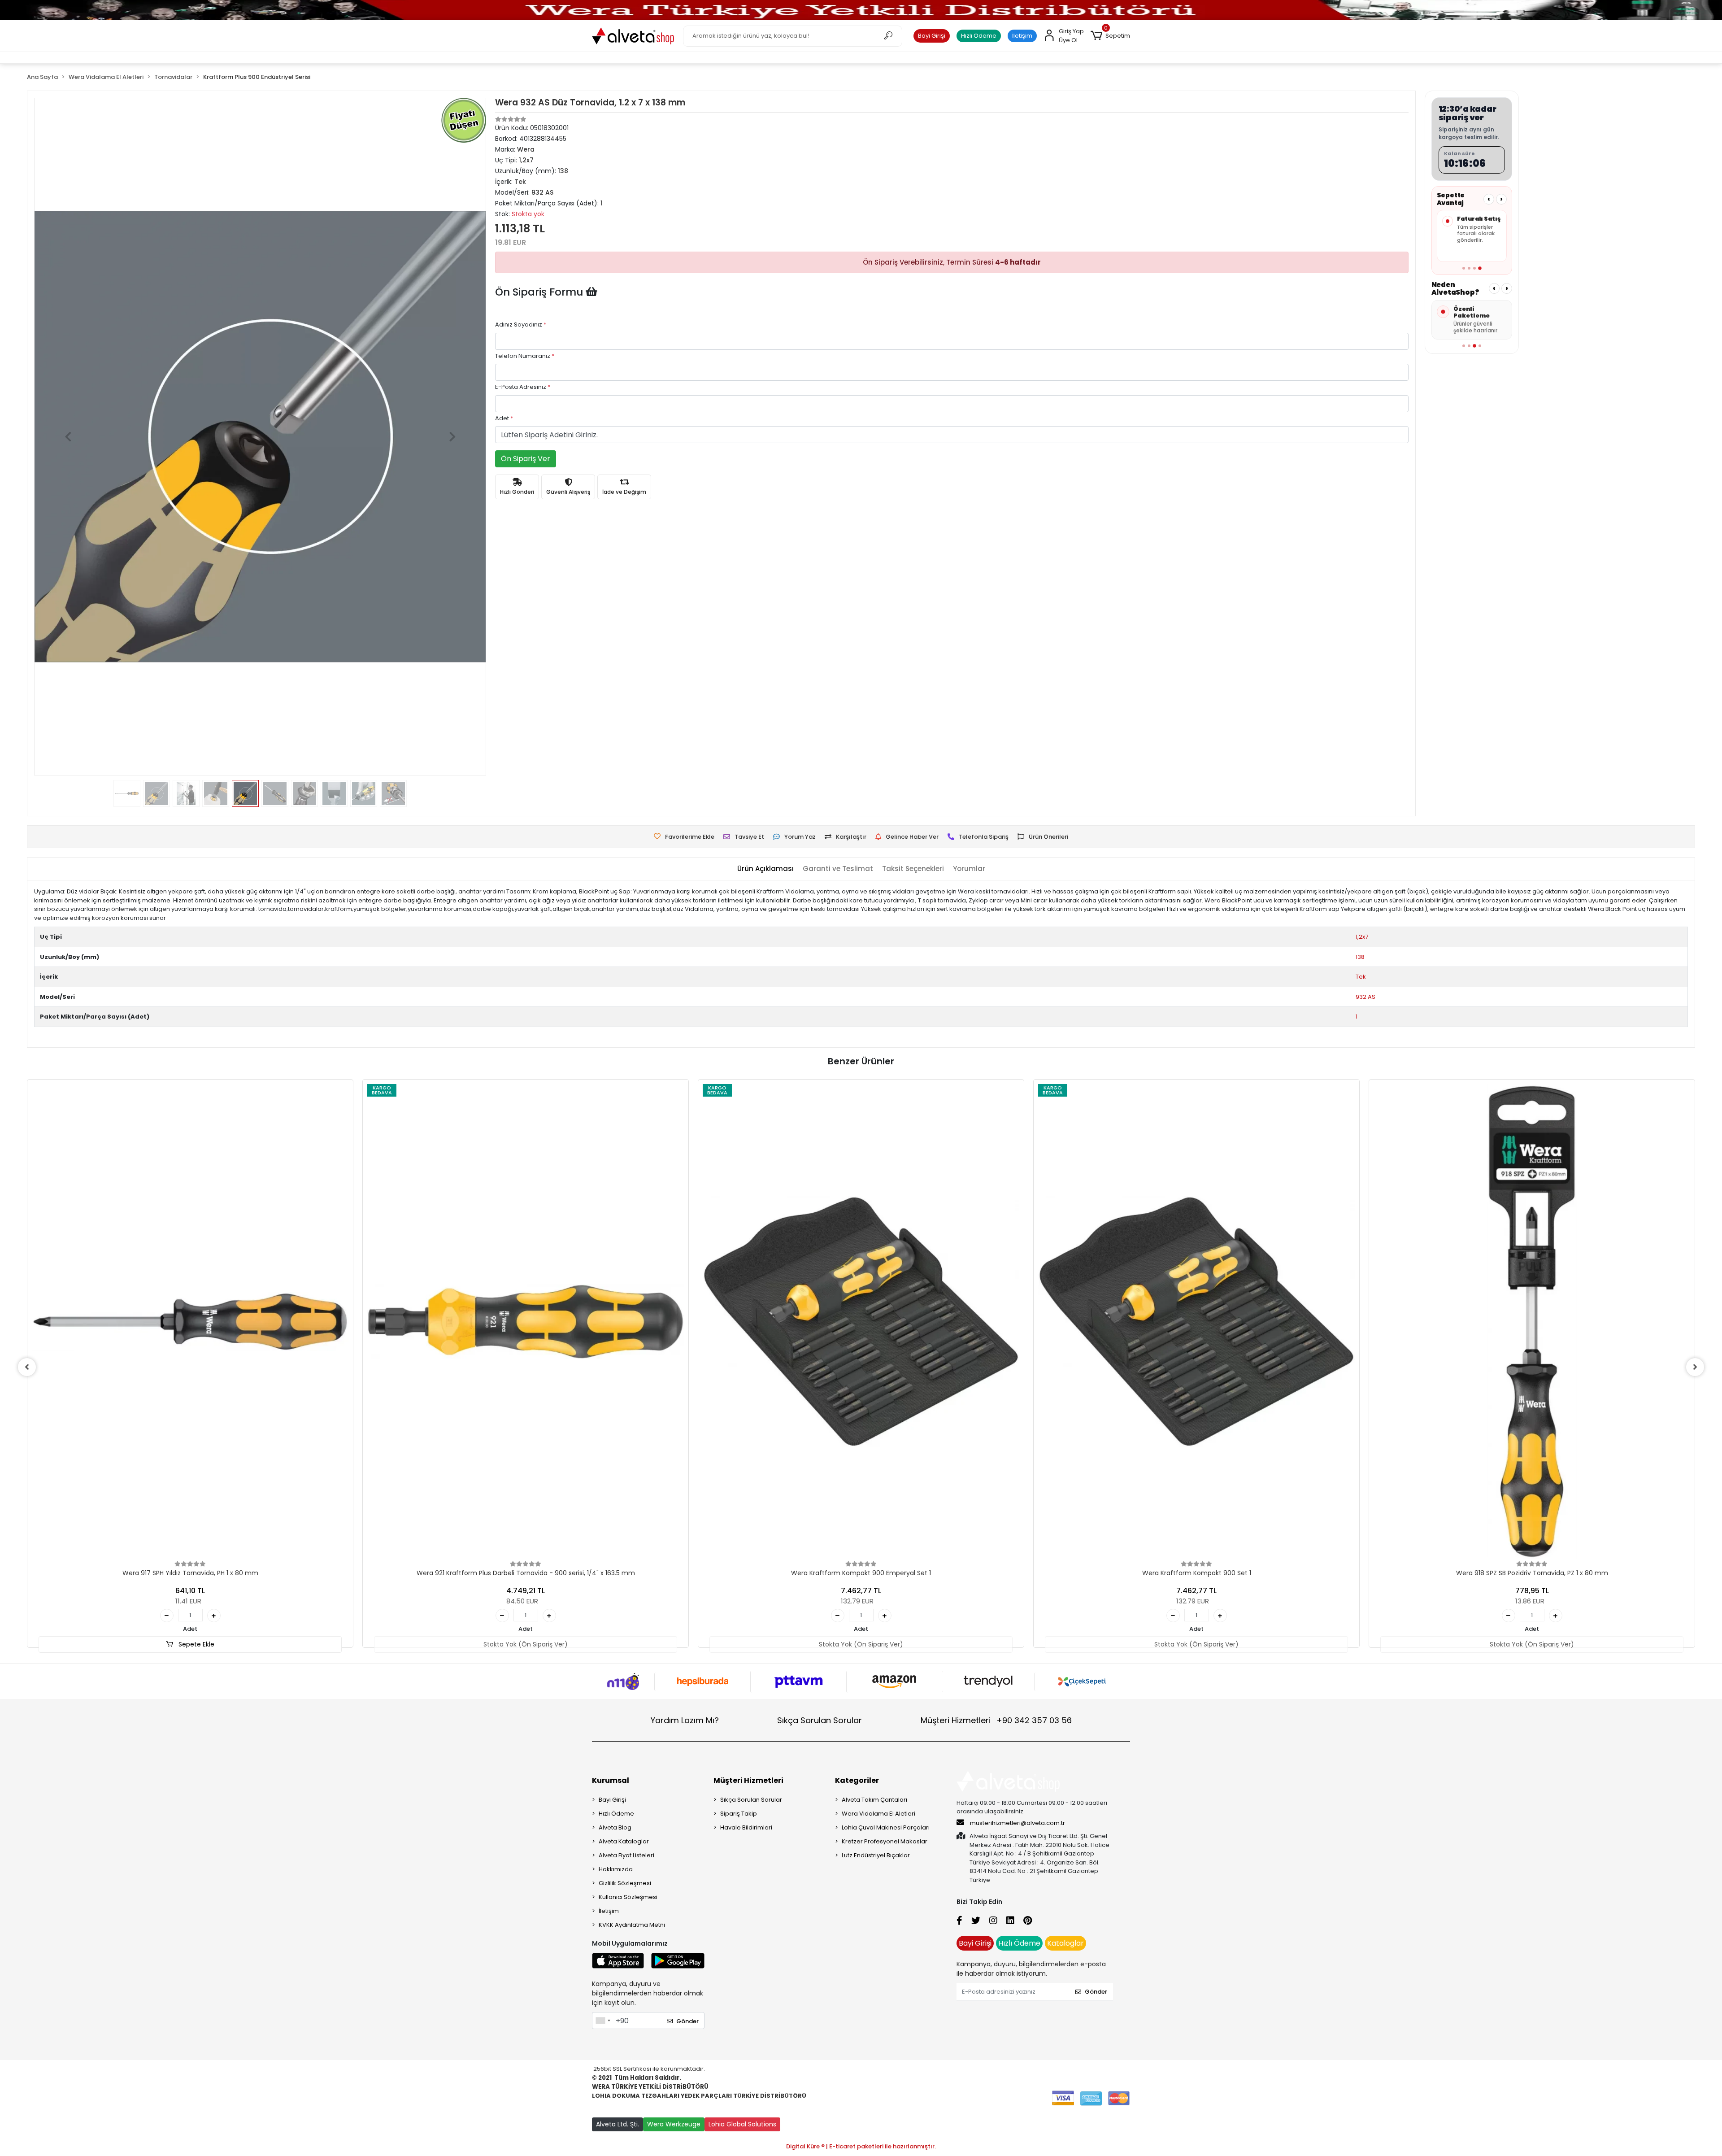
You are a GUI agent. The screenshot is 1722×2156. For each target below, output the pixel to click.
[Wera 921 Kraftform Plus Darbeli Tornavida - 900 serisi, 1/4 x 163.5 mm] (526, 1322)
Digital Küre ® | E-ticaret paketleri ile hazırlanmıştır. (861, 2146)
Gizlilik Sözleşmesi (625, 1883)
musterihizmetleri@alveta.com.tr (1018, 1823)
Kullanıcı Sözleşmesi (628, 1897)
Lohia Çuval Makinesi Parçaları (886, 1827)
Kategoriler (857, 1780)
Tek (1361, 977)
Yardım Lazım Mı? (685, 1720)
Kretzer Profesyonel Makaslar (885, 1841)
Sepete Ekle (196, 1644)
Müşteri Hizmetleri (996, 1720)
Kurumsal (611, 1780)
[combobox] (603, 2021)
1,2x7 (1362, 937)
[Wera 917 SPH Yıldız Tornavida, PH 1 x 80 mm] (190, 1322)
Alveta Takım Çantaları (874, 1800)
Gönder (687, 2021)
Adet (504, 418)
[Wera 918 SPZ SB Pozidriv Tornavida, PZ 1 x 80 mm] (1532, 1322)
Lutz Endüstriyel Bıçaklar (876, 1855)
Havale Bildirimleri (746, 1827)
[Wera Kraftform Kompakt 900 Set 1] (1196, 1322)
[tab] (765, 869)
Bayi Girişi (932, 36)
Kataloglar (1065, 1943)
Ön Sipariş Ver (526, 459)
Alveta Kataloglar (624, 1841)
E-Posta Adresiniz (523, 387)
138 (1360, 957)
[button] (1110, 36)
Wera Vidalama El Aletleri (878, 1814)
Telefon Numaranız (525, 356)
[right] (1695, 1367)
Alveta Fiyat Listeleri (626, 1855)
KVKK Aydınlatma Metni (632, 1925)
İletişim (1022, 36)
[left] (27, 1367)
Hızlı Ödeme (979, 36)
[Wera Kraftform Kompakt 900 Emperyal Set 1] (861, 1322)
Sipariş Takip (739, 1814)
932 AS (1365, 997)
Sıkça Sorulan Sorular (820, 1720)
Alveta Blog (615, 1827)
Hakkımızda (616, 1869)
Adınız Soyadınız (521, 324)
